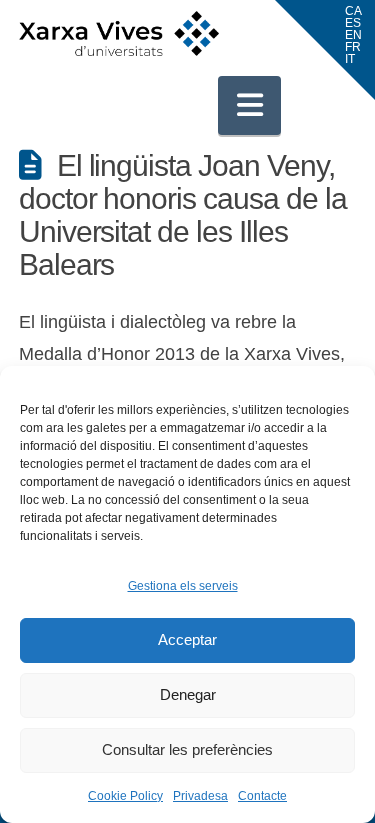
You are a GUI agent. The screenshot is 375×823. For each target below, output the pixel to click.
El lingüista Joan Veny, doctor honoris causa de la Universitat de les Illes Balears (183, 215)
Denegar (188, 694)
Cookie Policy (125, 796)
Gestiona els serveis (183, 586)
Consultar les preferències (187, 749)
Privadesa (200, 796)
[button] (250, 105)
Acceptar (187, 639)
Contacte (262, 796)
